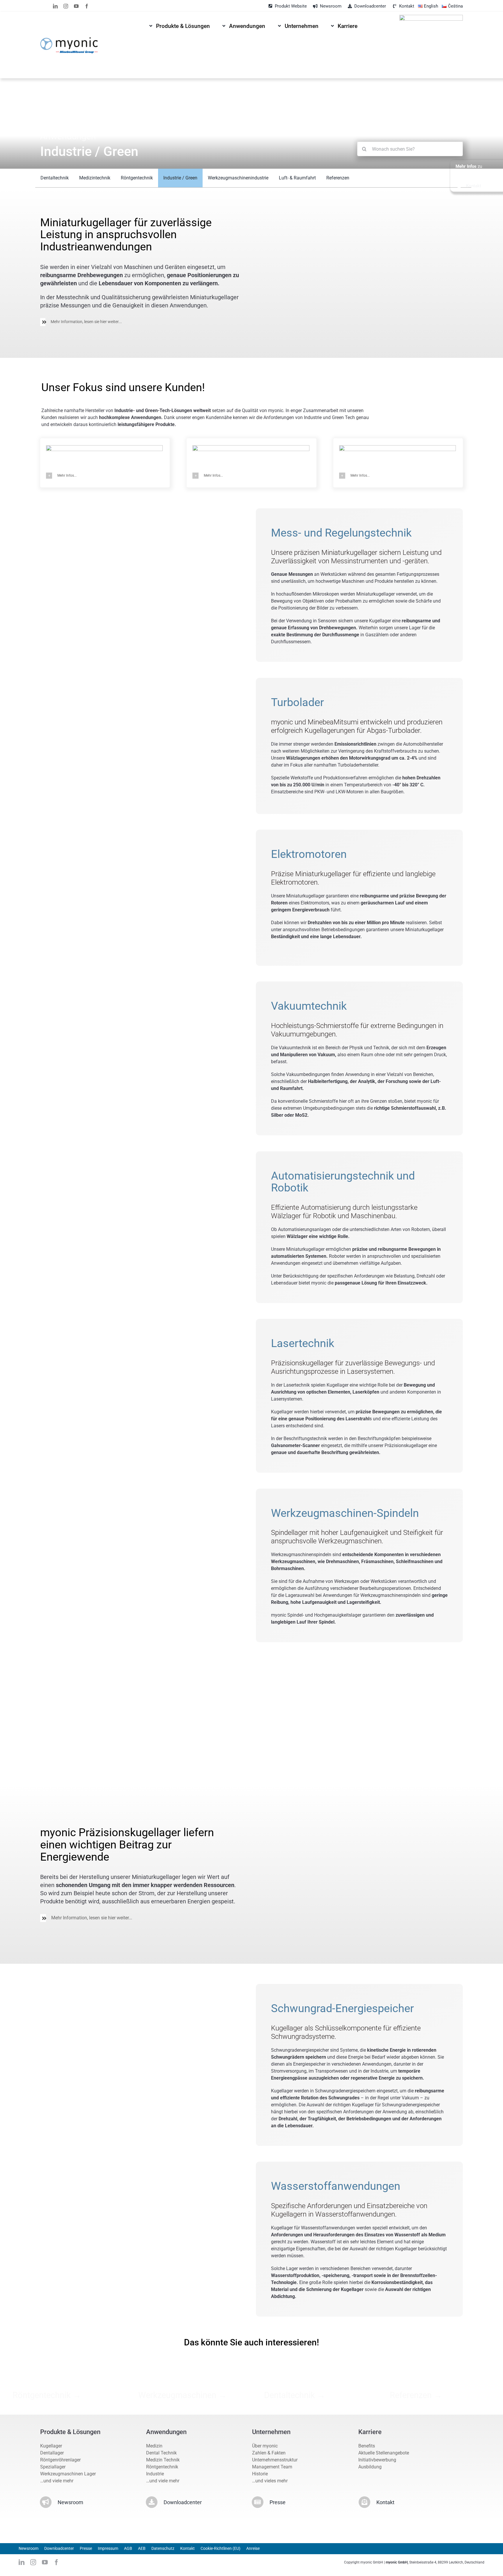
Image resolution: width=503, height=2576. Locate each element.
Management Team (272, 2467)
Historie (260, 2474)
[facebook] (87, 6)
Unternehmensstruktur (275, 2460)
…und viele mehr (57, 2481)
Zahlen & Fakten (269, 2453)
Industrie (155, 2474)
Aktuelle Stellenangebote (384, 2453)
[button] (142, 322)
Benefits (367, 2446)
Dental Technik (161, 2453)
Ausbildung (370, 2467)
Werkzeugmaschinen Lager (68, 2474)
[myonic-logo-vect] (69, 39)
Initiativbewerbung (377, 2460)
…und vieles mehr (270, 2481)
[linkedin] (55, 6)
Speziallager (53, 2467)
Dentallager (52, 2453)
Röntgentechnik (162, 2467)
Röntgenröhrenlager (60, 2460)
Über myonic (265, 2446)
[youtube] (76, 6)
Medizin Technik (163, 2460)
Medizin (154, 2446)
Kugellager (51, 2446)
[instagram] (66, 6)
